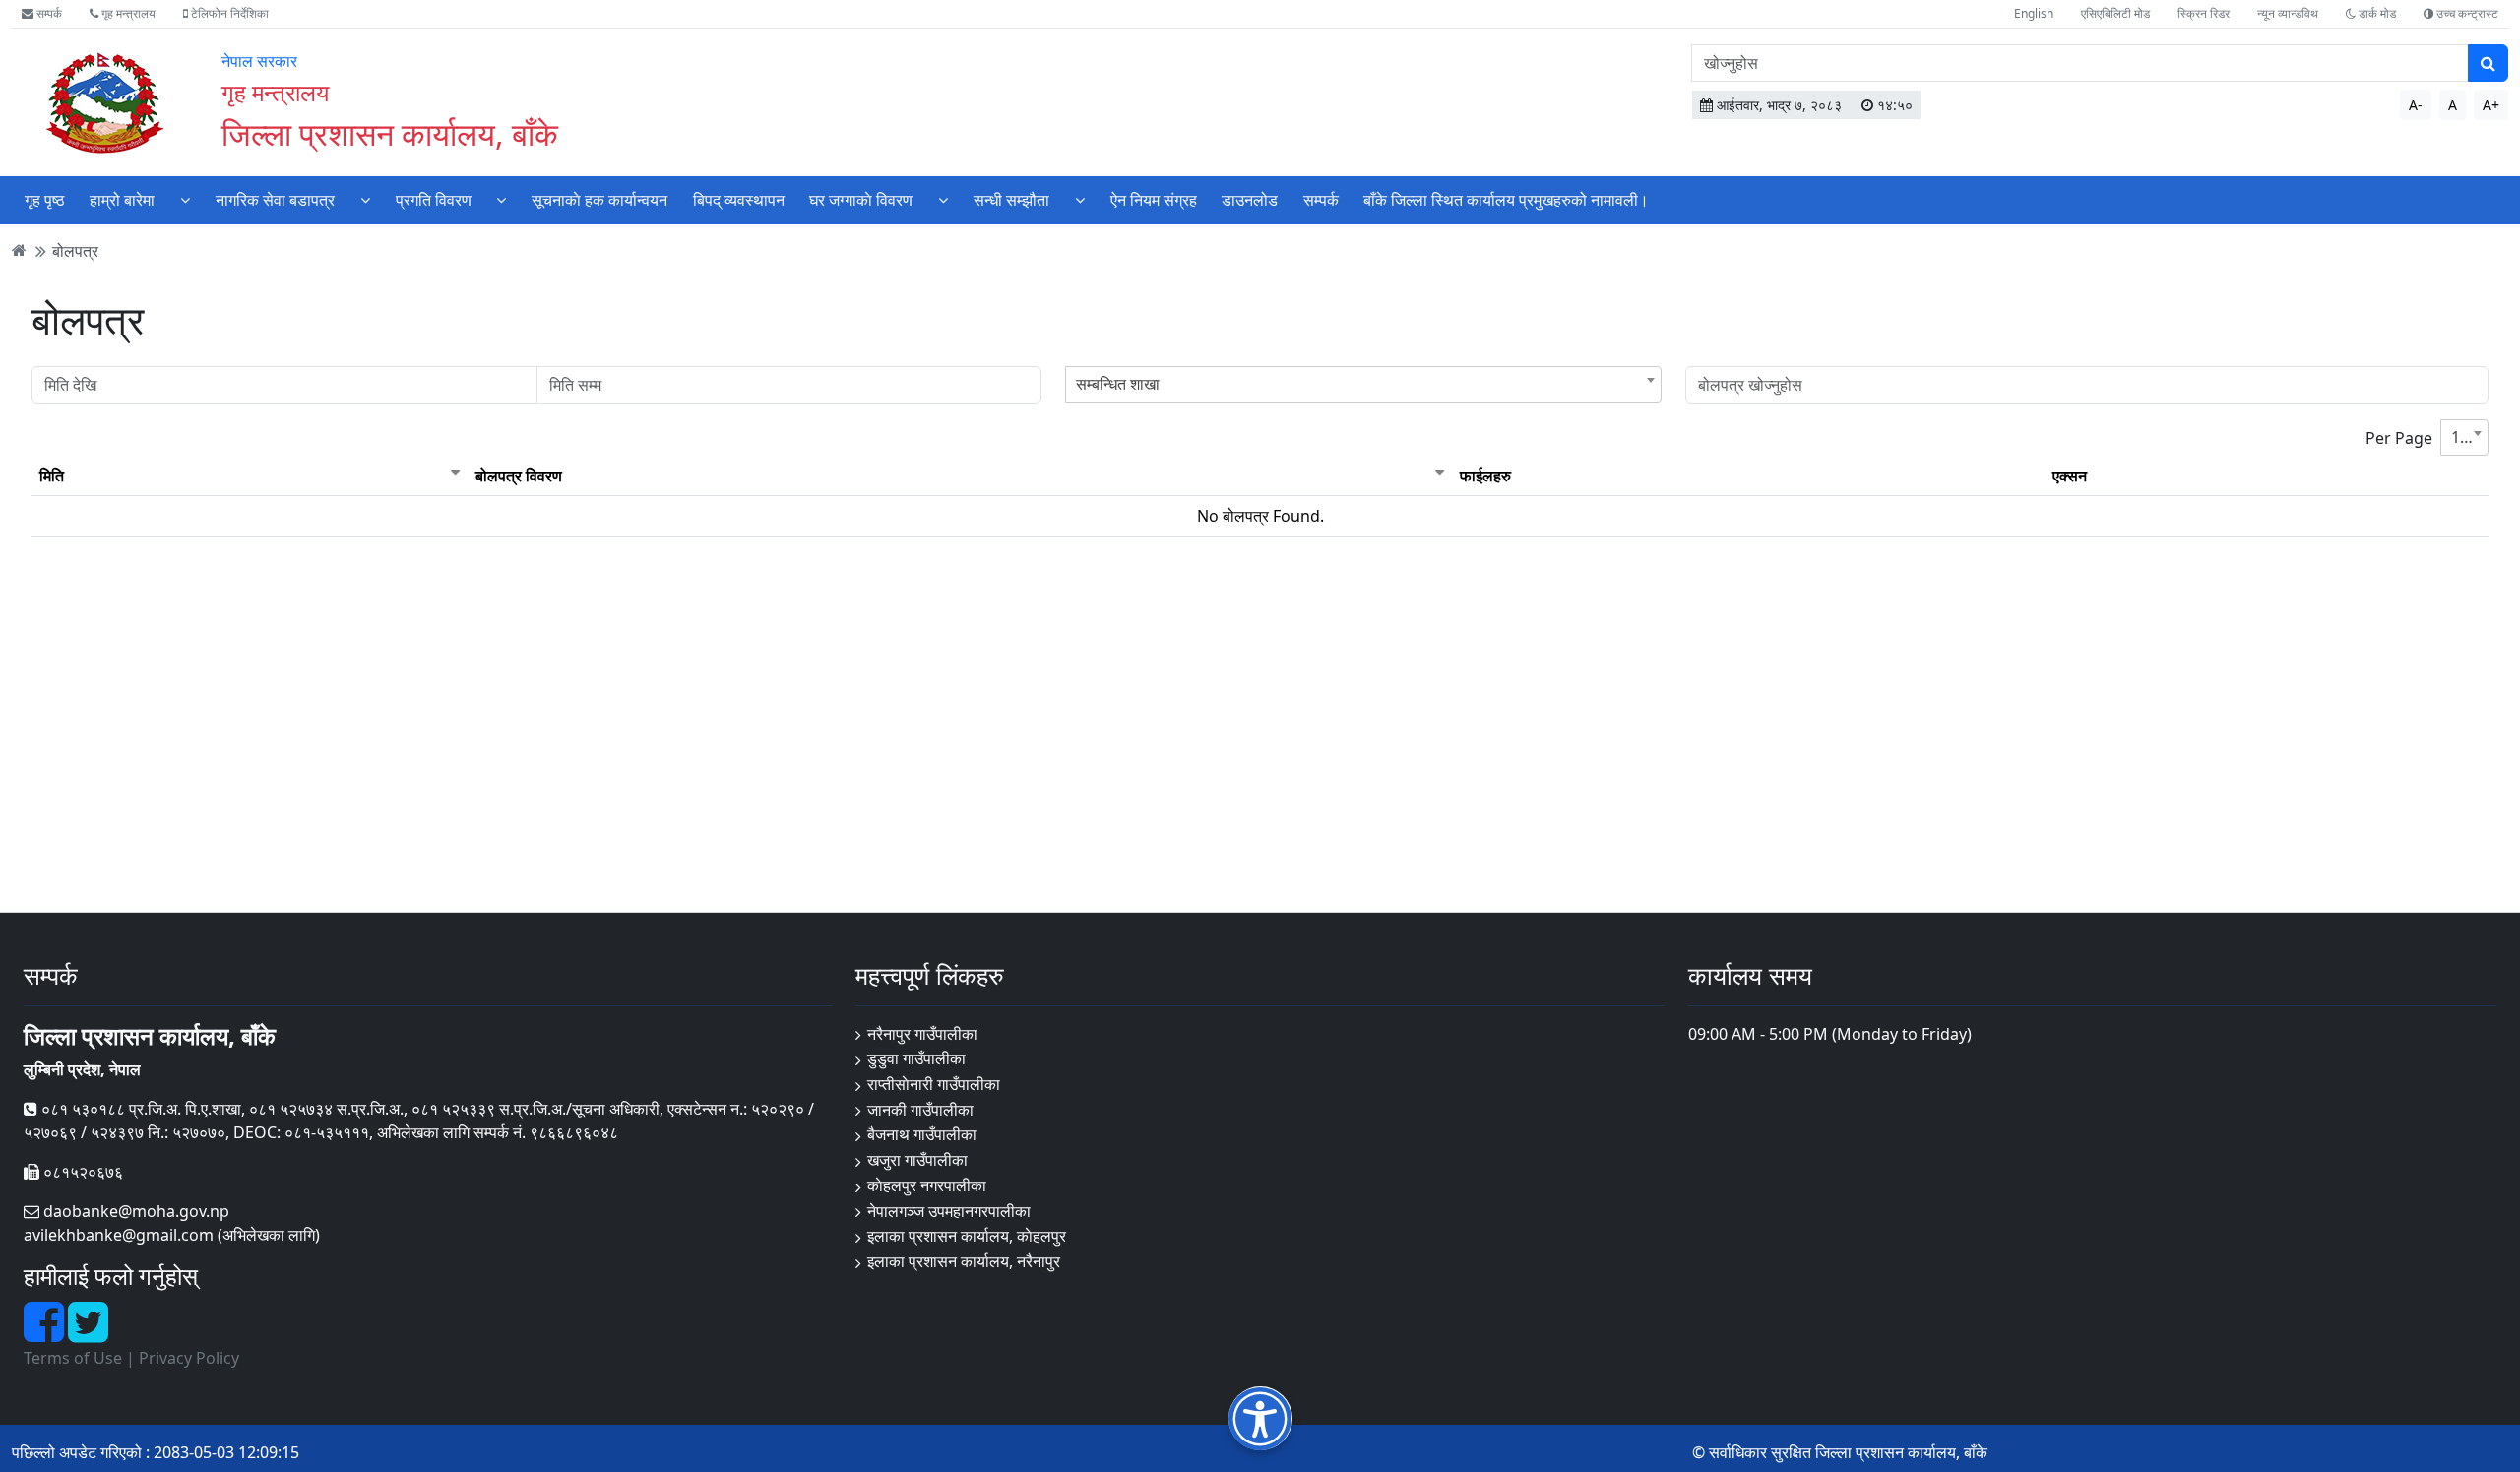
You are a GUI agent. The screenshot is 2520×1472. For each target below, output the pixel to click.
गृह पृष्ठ (45, 200)
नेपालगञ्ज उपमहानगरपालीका (949, 1211)
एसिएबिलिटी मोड (2115, 13)
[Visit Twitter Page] (88, 1333)
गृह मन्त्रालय (127, 13)
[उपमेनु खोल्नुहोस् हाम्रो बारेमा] (185, 199)
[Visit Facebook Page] (46, 1333)
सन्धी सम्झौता (1011, 200)
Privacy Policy (189, 1358)
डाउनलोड (1250, 200)
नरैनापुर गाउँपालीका (922, 1034)
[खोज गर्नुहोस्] (2488, 63)
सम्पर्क (48, 13)
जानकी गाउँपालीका (920, 1110)
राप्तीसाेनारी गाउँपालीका (934, 1084)
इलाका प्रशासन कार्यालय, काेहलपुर (967, 1236)
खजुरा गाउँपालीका (917, 1160)
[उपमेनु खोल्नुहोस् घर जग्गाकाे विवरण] (943, 199)
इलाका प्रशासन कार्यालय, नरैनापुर (964, 1261)
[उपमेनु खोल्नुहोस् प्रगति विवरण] (501, 199)
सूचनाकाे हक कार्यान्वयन (599, 200)
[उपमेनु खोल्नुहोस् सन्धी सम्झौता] (1080, 199)
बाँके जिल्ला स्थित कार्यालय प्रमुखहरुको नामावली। (1506, 200)
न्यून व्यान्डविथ (2288, 13)
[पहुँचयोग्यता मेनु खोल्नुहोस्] (1260, 1418)
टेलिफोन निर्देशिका (228, 13)
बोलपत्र (75, 250)
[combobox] (1363, 384)
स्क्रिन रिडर (2204, 13)
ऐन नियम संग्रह (1154, 200)
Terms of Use (73, 1358)
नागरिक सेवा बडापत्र (275, 200)
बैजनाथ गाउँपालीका (922, 1134)
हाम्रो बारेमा (122, 200)
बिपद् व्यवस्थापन (739, 200)
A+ (2491, 105)
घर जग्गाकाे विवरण (861, 200)
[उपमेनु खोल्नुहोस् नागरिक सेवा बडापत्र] (365, 199)
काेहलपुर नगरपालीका (927, 1185)
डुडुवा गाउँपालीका (916, 1058)
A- (2416, 105)
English (2034, 13)
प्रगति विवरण (434, 200)
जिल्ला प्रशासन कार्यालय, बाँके (390, 133)
